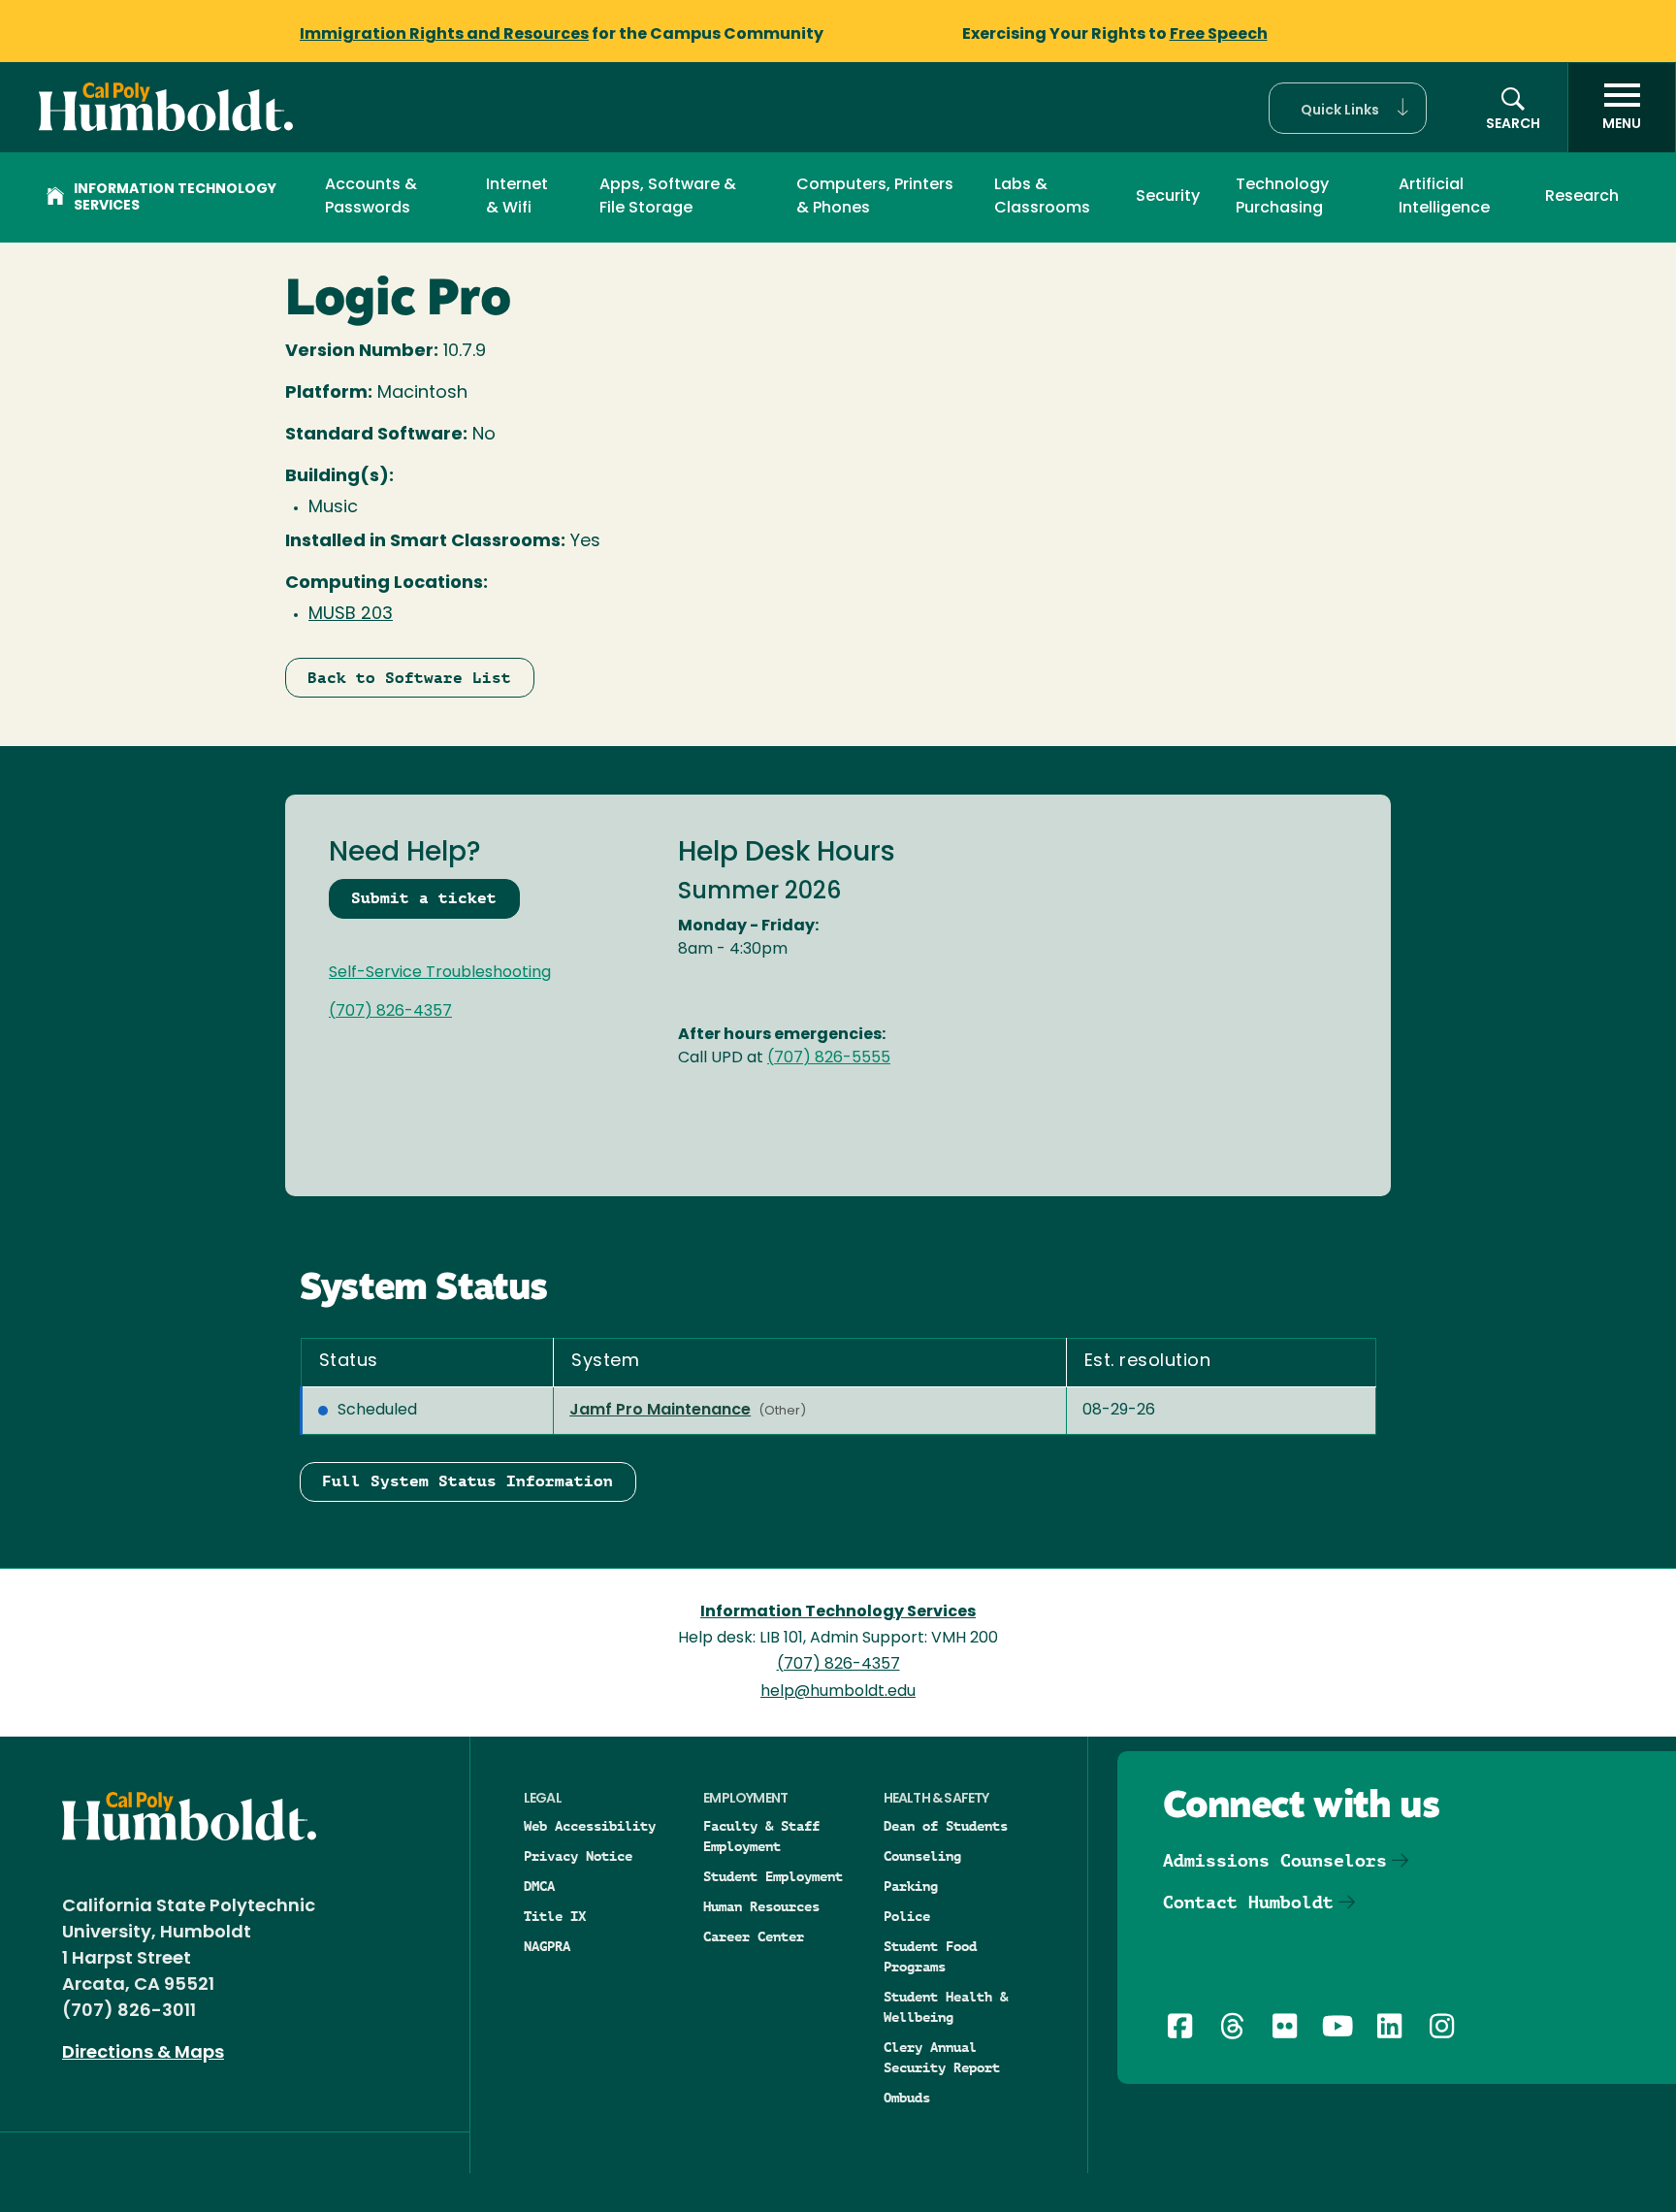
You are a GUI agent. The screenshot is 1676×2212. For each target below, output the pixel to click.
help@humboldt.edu (838, 1692)
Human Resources (761, 1906)
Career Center (754, 1936)
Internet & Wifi (517, 197)
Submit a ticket (424, 898)
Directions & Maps (143, 2054)
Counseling (922, 1856)
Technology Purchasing (1282, 197)
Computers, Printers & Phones (875, 197)
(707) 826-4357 (390, 1012)
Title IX (555, 1916)
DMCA (539, 1886)
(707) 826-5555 (829, 1058)
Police (907, 1916)
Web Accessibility (590, 1826)
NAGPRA (547, 1946)
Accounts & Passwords (371, 197)
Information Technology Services (175, 198)
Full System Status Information (467, 1481)
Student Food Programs (930, 1956)
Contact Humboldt (1248, 1902)
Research (1582, 197)
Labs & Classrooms (1042, 197)
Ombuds (907, 2098)
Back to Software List (409, 678)
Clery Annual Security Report (942, 2057)
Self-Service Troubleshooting (440, 973)
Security (1168, 197)
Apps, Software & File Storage (668, 197)
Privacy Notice (578, 1856)
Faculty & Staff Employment (761, 1836)
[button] (1348, 108)
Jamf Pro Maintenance (660, 1411)
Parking (911, 1886)
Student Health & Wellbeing (946, 2007)
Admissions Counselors (1275, 1860)
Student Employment (773, 1876)
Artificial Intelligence (1444, 197)
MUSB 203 (351, 615)
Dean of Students (946, 1826)
